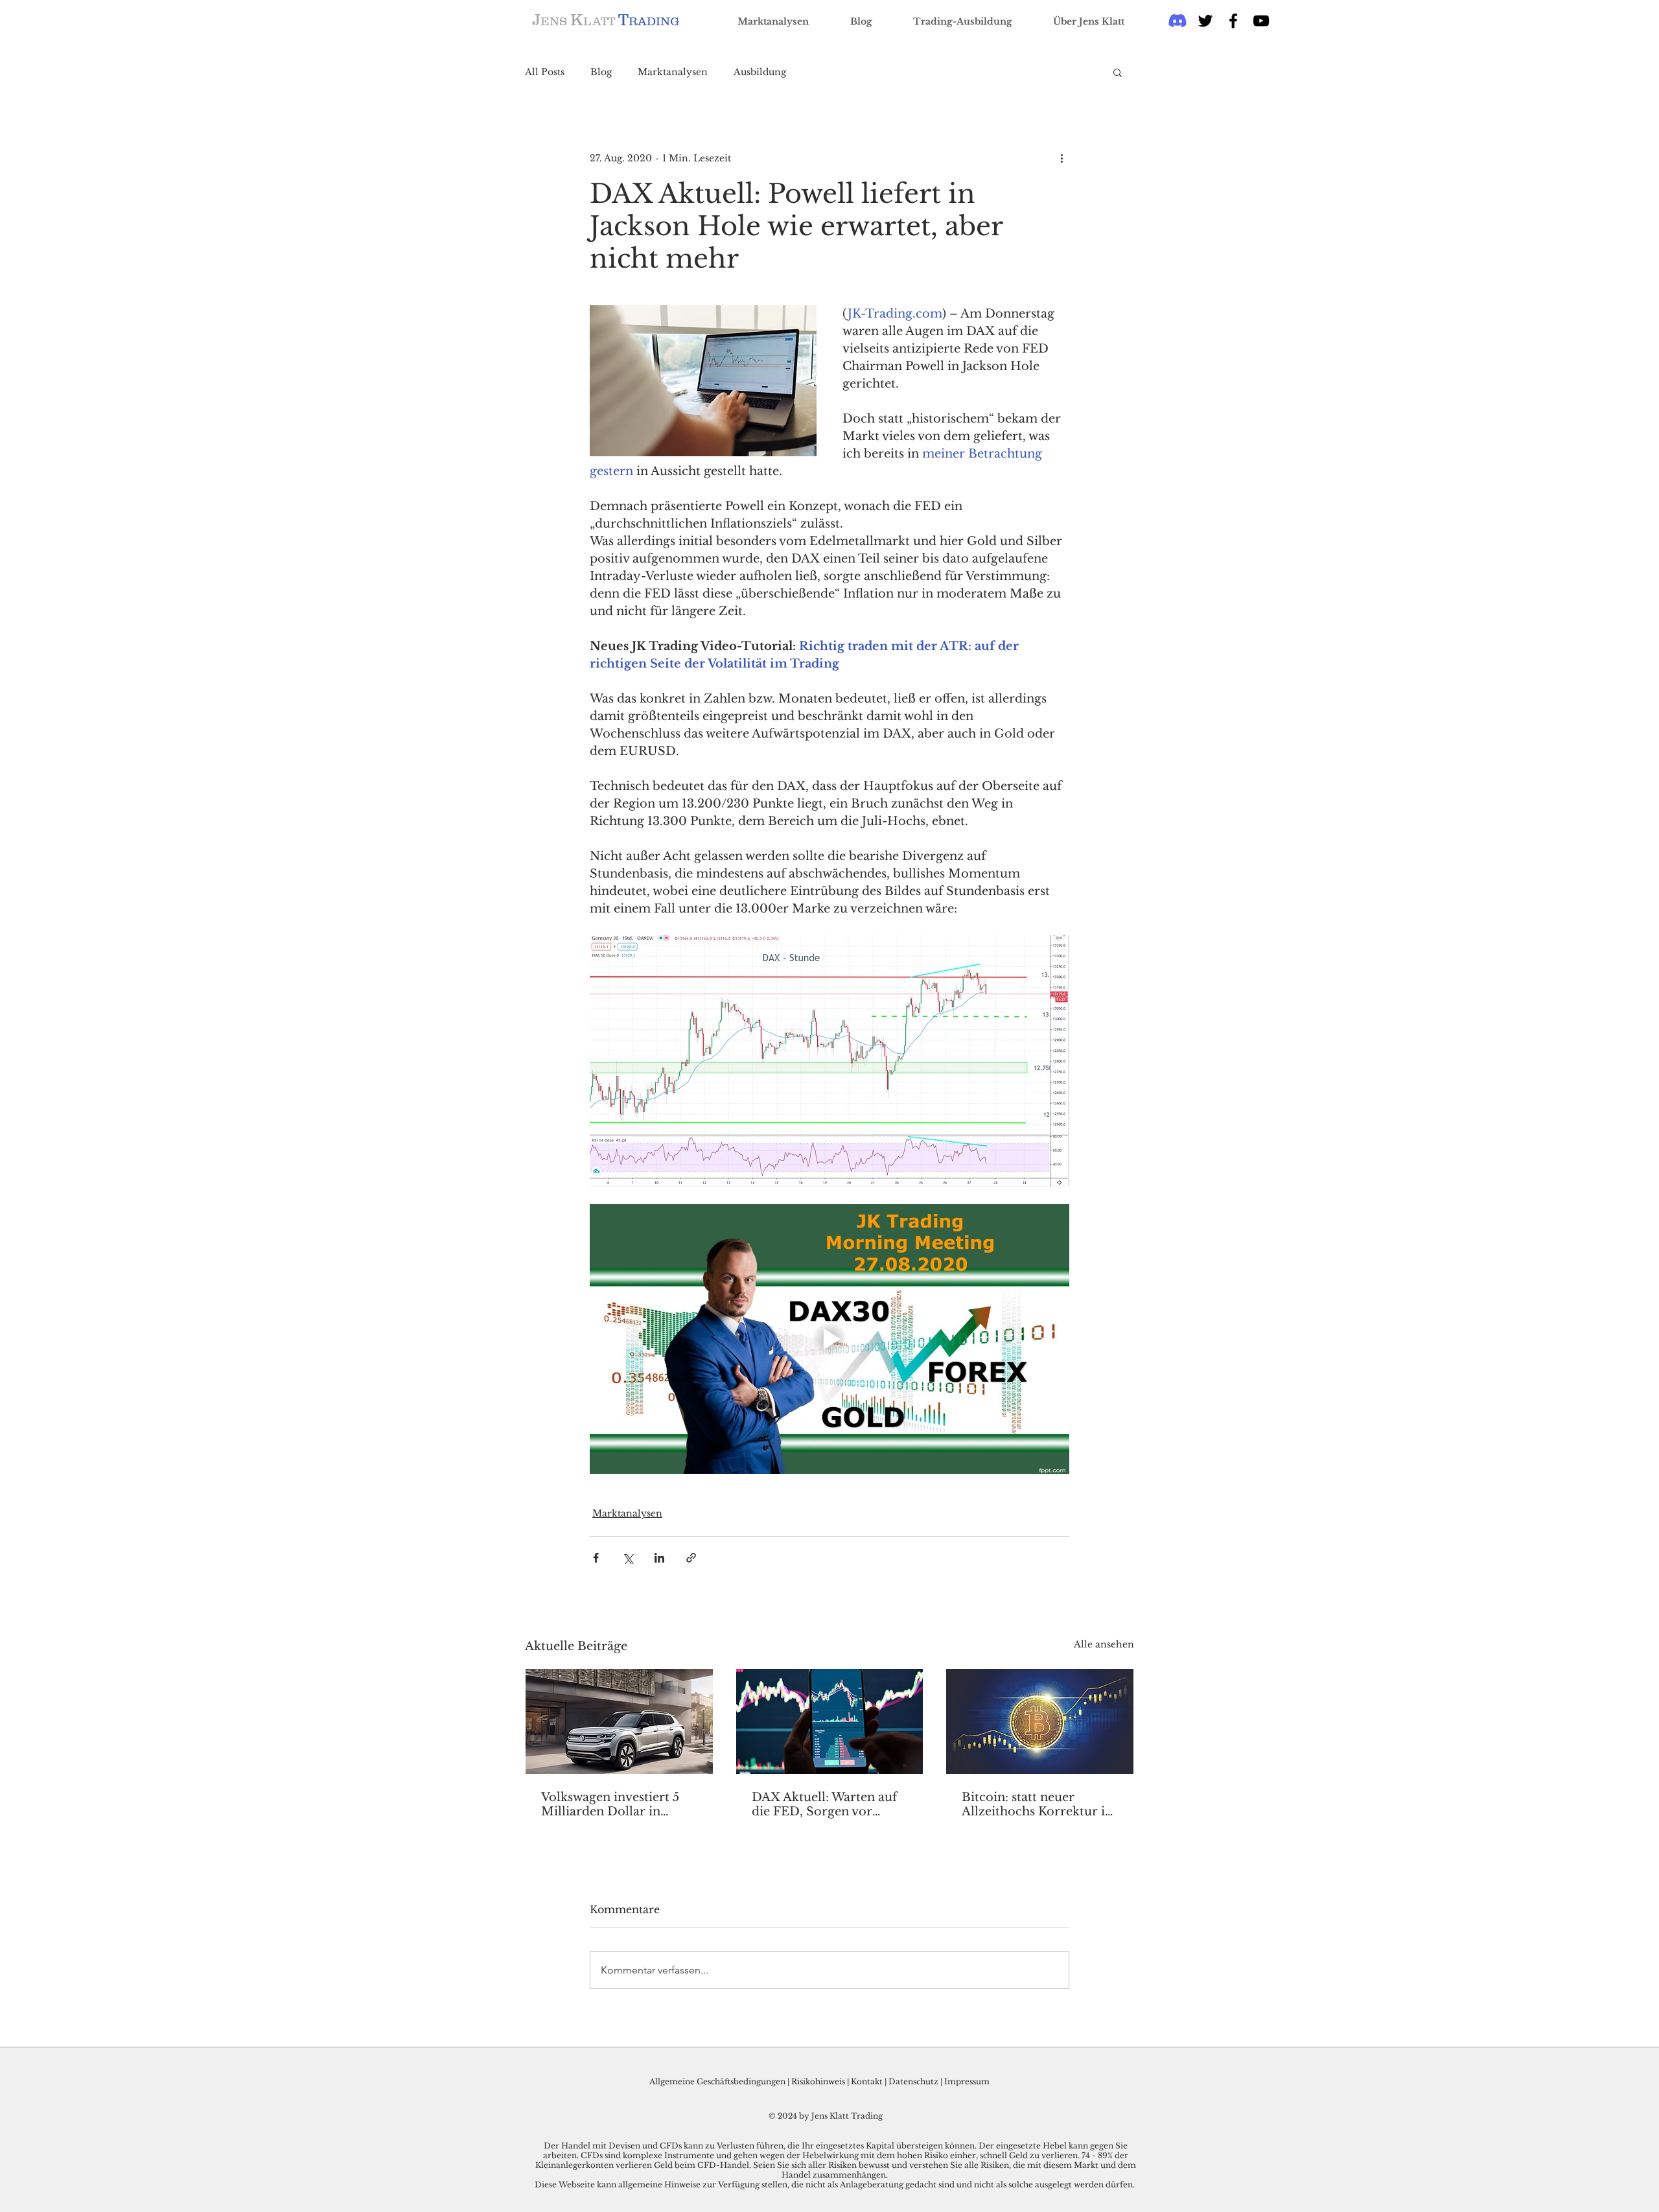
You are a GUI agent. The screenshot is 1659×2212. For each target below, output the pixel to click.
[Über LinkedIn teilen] (659, 1558)
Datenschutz (913, 2081)
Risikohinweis (818, 2081)
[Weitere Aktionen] (1062, 158)
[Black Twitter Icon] (1205, 21)
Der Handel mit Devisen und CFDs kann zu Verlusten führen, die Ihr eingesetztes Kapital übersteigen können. (761, 2146)
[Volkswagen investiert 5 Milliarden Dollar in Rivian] (619, 1721)
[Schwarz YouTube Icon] (1261, 21)
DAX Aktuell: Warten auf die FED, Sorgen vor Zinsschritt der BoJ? (824, 1804)
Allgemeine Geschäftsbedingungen (717, 2081)
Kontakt (868, 2081)
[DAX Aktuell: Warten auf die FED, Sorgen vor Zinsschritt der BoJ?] (830, 1721)
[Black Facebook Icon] (1233, 21)
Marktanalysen (673, 72)
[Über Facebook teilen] (596, 1558)
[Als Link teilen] (691, 1558)
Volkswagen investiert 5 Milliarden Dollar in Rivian (610, 1804)
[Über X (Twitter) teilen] (628, 1558)
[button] (1118, 72)
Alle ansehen (1104, 1644)
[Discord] (1178, 21)
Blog (601, 72)
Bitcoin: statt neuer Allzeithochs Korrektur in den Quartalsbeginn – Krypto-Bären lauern (1037, 1804)
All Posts (545, 72)
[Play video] (829, 1339)
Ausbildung (760, 72)
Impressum (967, 2081)
